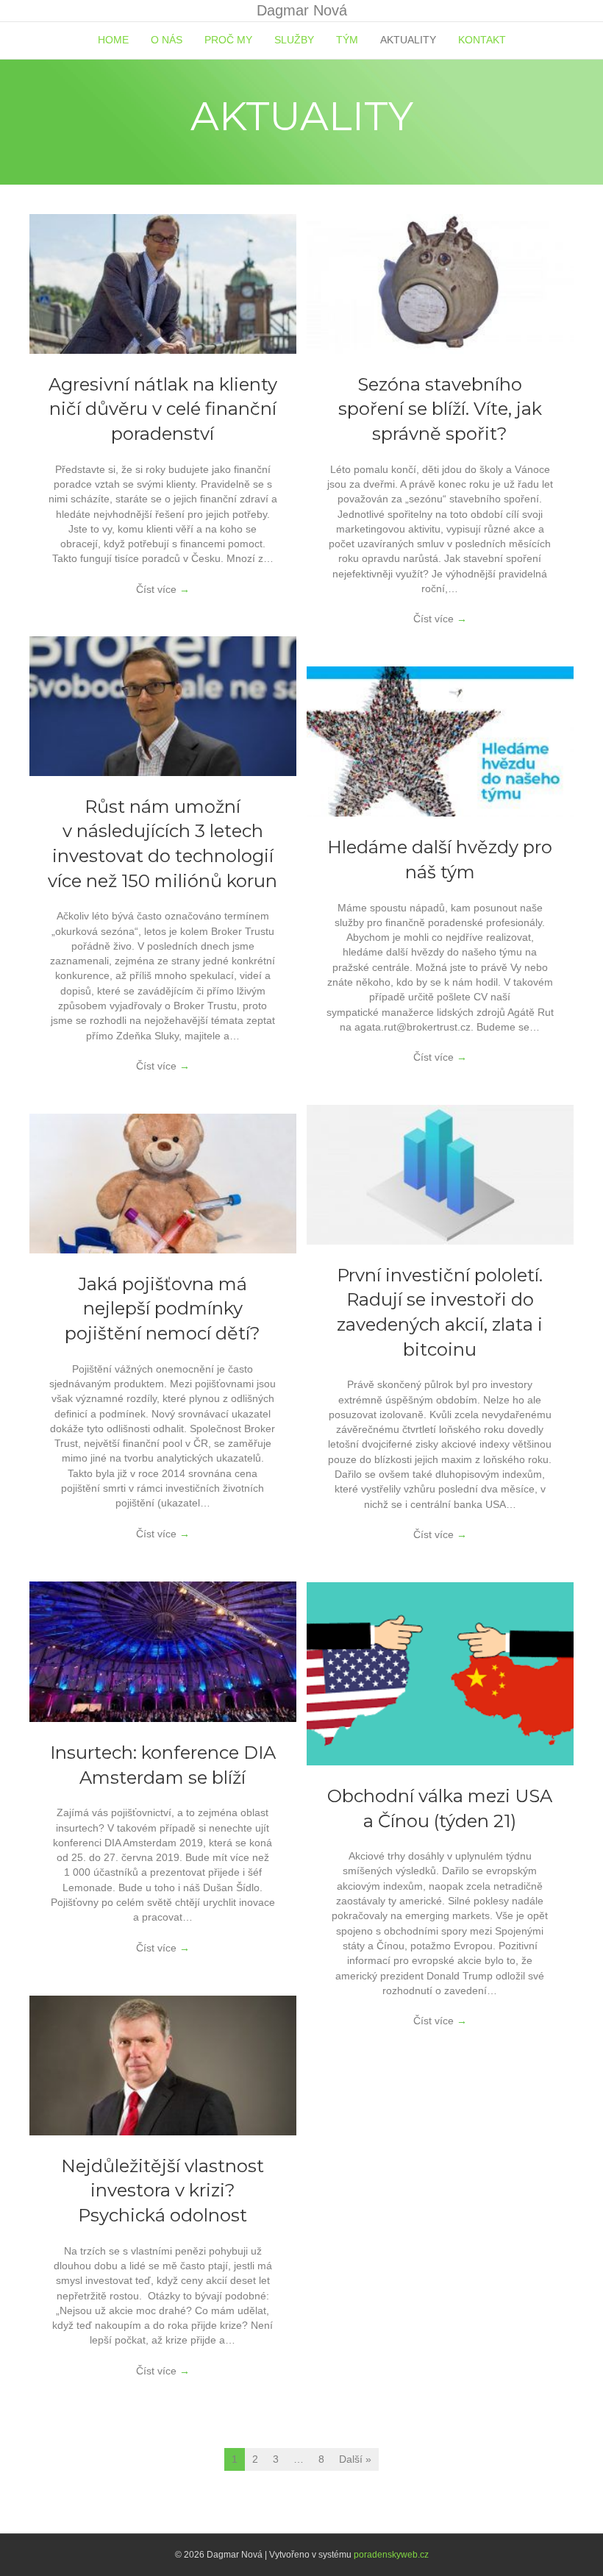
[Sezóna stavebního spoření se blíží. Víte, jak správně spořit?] (440, 283)
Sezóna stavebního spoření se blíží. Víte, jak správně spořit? (440, 409)
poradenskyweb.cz (391, 2555)
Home (113, 40)
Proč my (228, 40)
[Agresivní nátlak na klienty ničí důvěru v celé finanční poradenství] (163, 283)
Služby (294, 40)
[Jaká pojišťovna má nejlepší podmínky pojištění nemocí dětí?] (163, 1183)
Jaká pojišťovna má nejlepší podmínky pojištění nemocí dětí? (163, 1309)
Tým (347, 40)
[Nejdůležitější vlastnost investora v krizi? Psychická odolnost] (163, 2065)
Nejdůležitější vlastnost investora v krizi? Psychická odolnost (163, 2191)
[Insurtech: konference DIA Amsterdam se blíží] (163, 1651)
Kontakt (482, 40)
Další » (355, 2459)
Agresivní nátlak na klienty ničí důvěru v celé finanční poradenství (163, 409)
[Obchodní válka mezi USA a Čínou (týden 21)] (440, 1673)
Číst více (163, 589)
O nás (167, 40)
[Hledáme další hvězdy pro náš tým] (440, 741)
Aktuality (408, 40)
